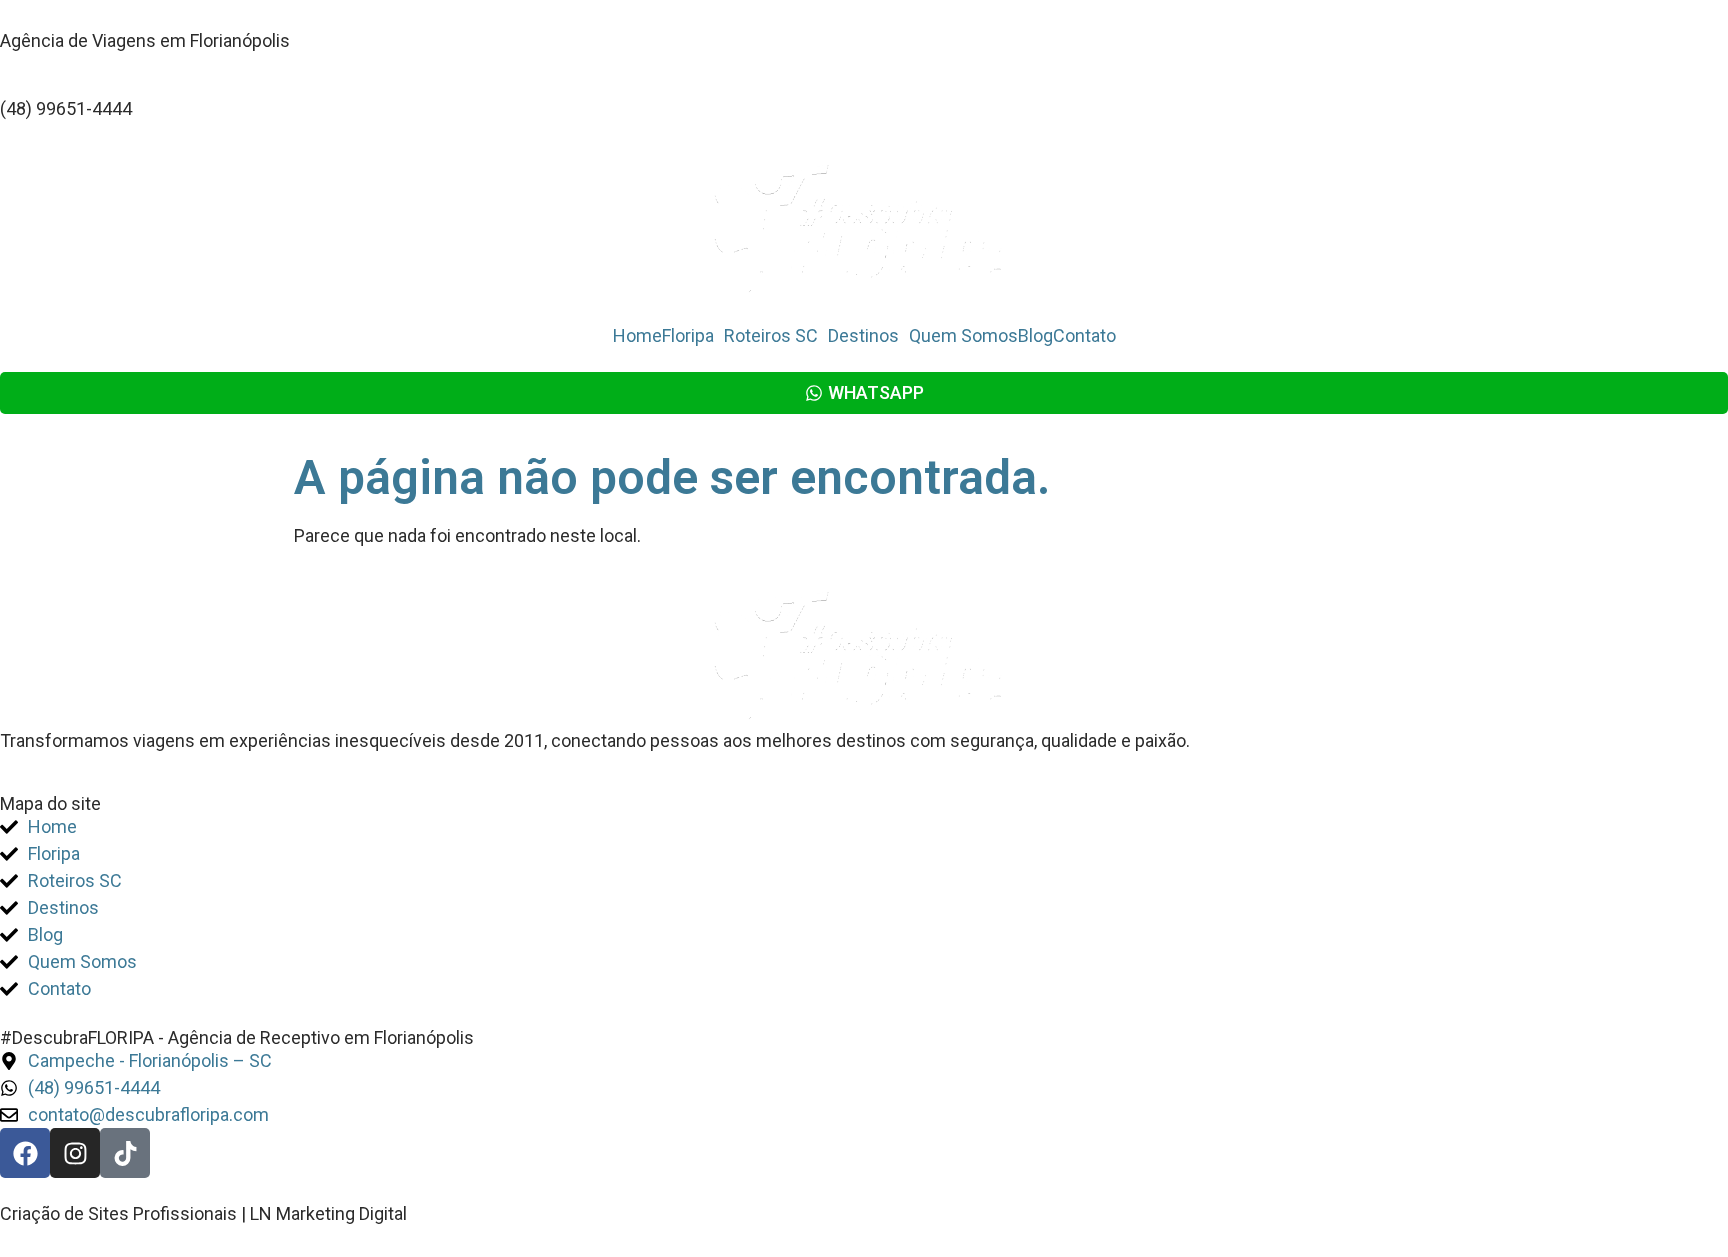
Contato (1084, 336)
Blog (1035, 336)
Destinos (863, 336)
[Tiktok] (125, 1153)
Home (637, 336)
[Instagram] (75, 1153)
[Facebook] (25, 1153)
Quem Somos (963, 336)
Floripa (688, 336)
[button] (693, 336)
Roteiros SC (771, 336)
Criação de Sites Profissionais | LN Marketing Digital (203, 1213)
